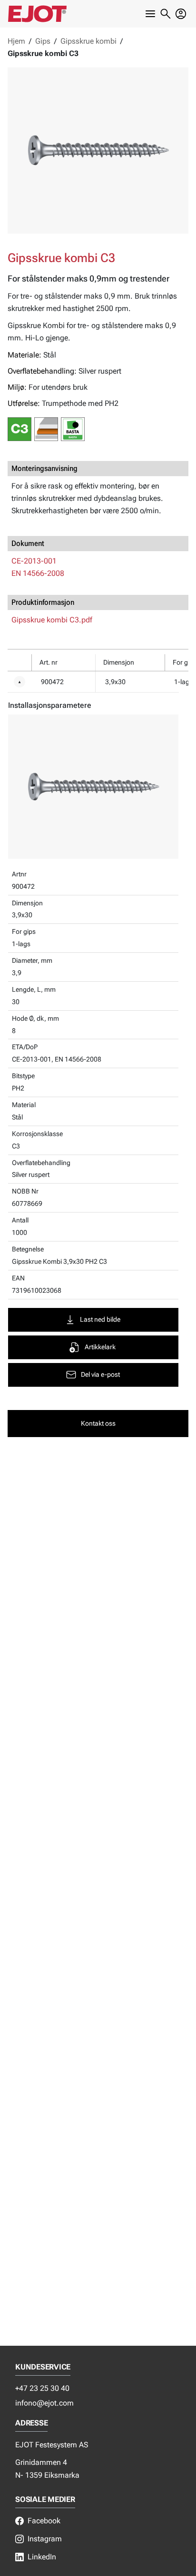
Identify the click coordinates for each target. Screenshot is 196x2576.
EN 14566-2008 (38, 573)
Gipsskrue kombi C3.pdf (52, 620)
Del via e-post (100, 1375)
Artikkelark (100, 1347)
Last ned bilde (100, 1320)
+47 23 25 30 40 (42, 2388)
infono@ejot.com (44, 2403)
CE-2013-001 (34, 561)
